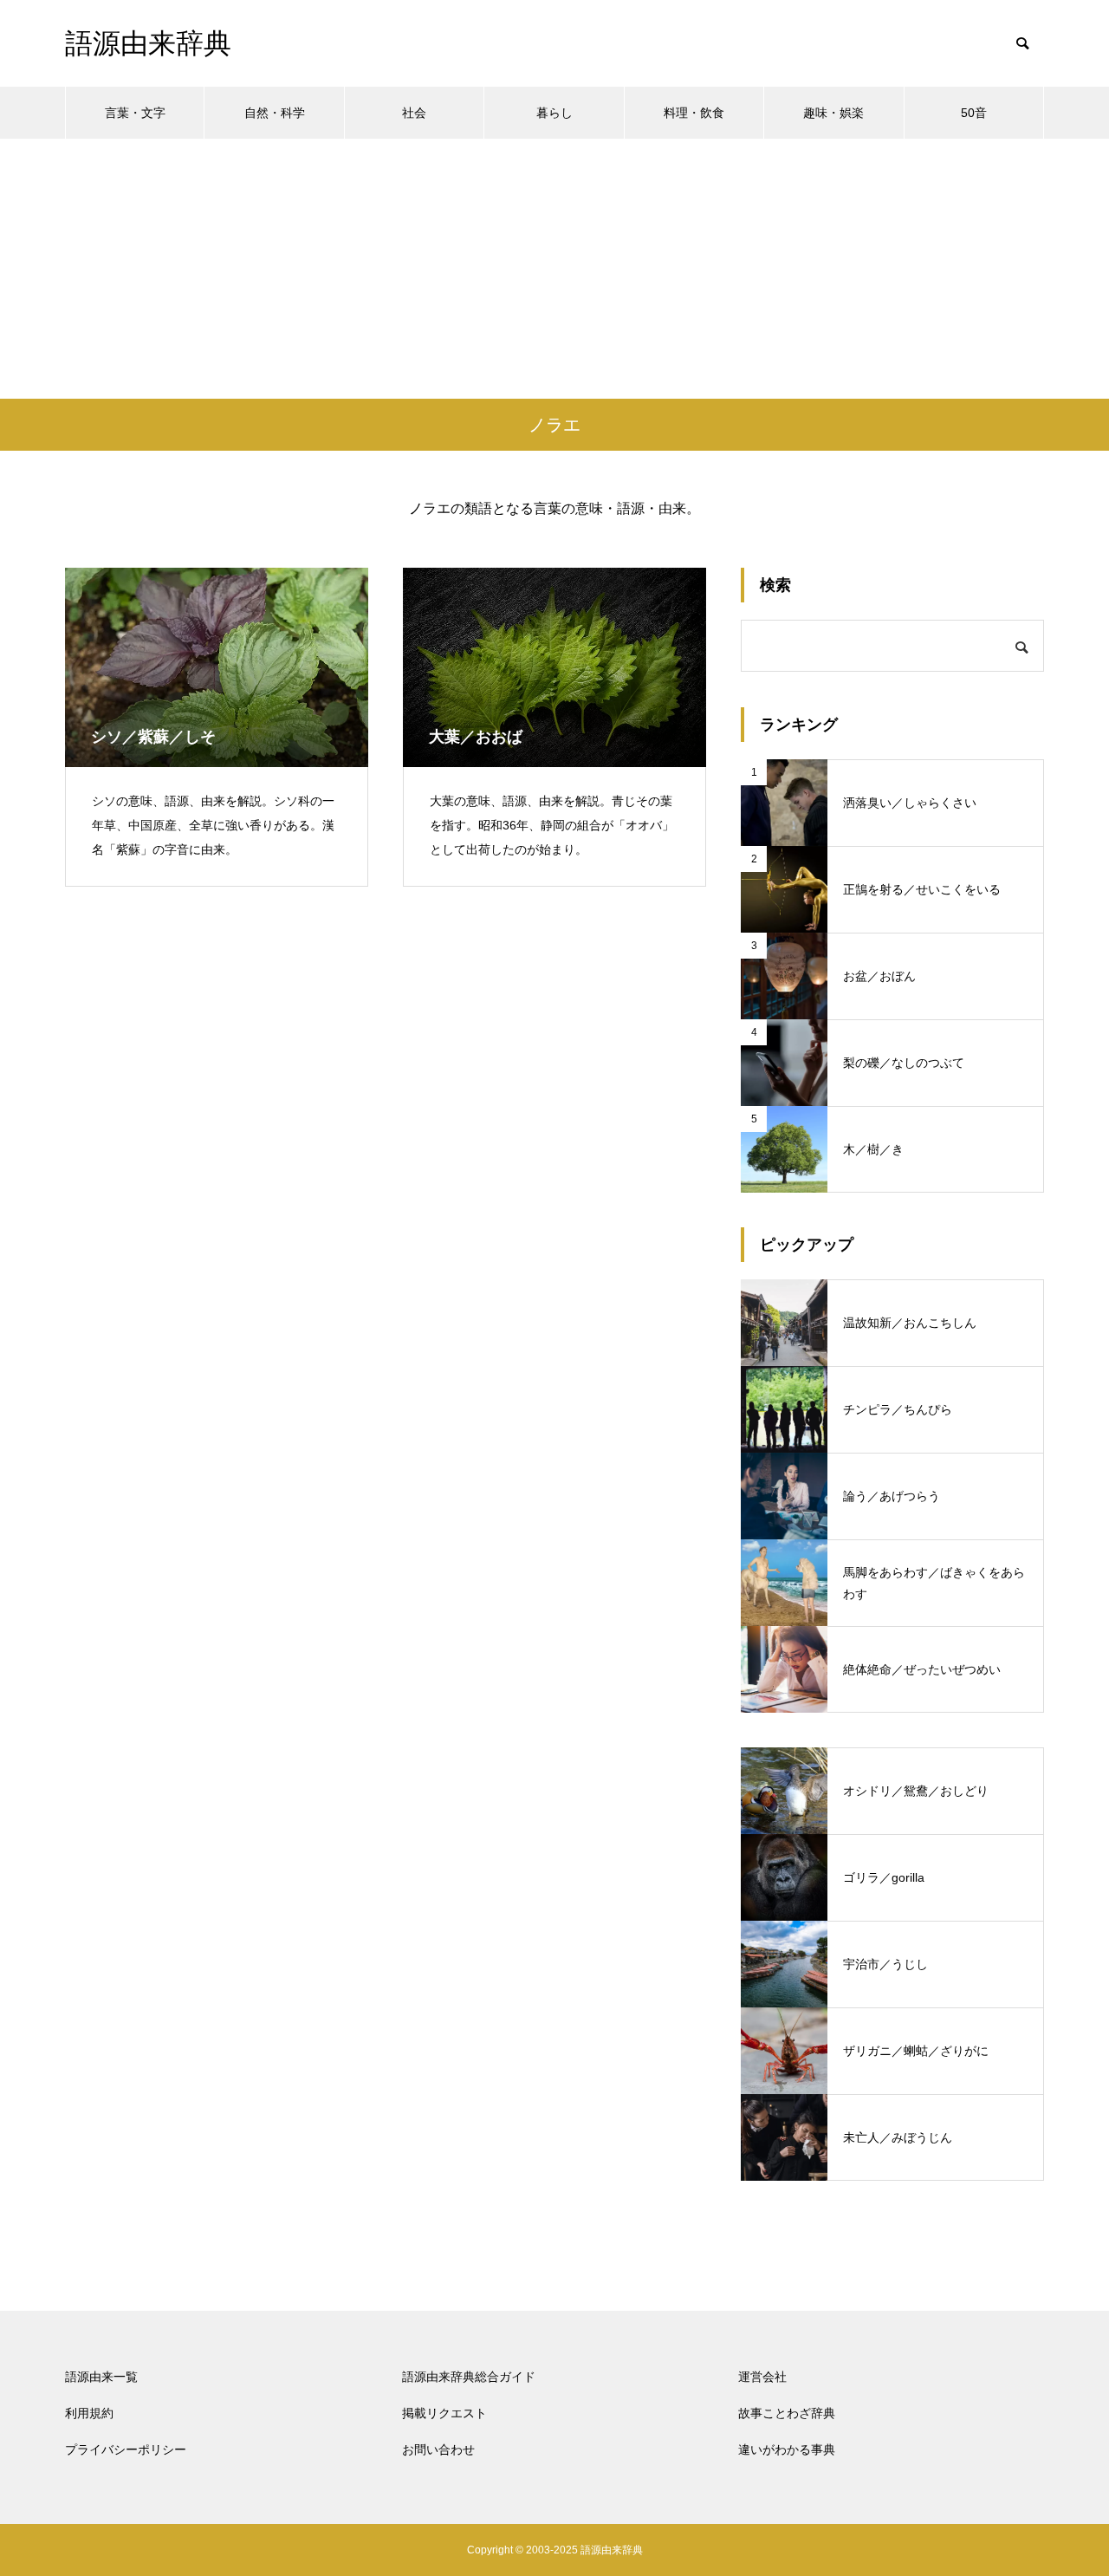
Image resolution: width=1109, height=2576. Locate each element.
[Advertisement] (554, 269)
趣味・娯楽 (833, 113)
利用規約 (89, 2413)
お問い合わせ (438, 2449)
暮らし (554, 113)
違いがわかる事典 (787, 2449)
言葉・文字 (135, 113)
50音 (974, 113)
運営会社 (762, 2377)
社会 (414, 113)
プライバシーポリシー (126, 2449)
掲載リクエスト (444, 2413)
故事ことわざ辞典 (787, 2413)
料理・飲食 (694, 113)
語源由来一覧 (101, 2377)
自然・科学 (275, 113)
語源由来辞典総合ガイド (469, 2377)
